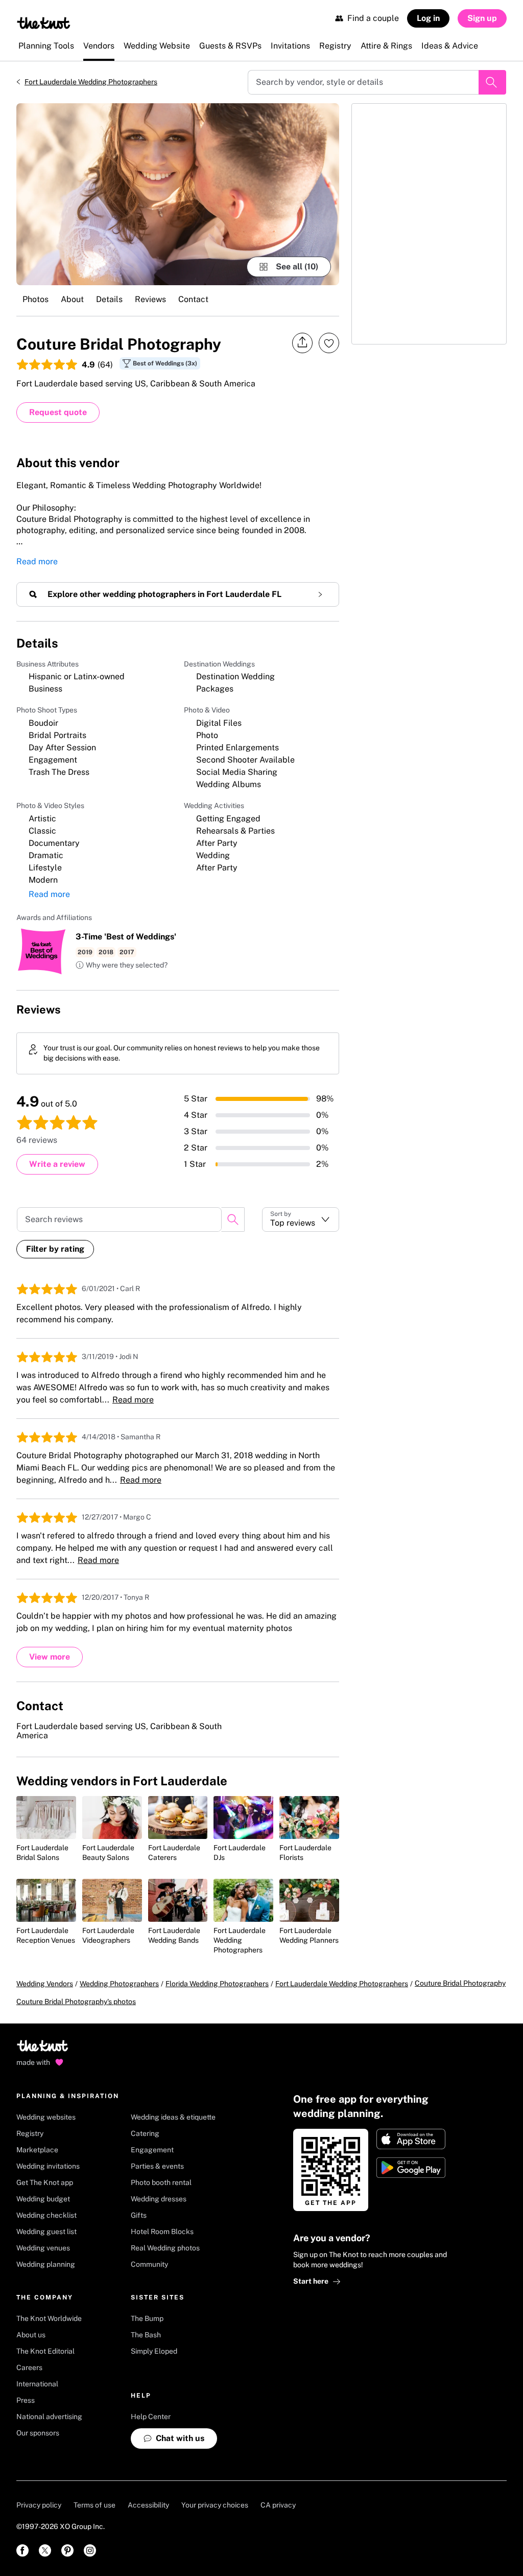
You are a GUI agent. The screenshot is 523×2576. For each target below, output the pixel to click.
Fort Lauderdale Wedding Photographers (91, 82)
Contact (193, 299)
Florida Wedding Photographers (217, 1984)
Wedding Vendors (45, 1984)
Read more (37, 561)
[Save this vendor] (329, 343)
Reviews (150, 299)
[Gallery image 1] (178, 194)
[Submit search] (492, 82)
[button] (122, 965)
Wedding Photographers (119, 1984)
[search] (233, 1220)
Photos (35, 299)
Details (109, 299)
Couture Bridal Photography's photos (76, 2002)
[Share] (302, 343)
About (72, 299)
